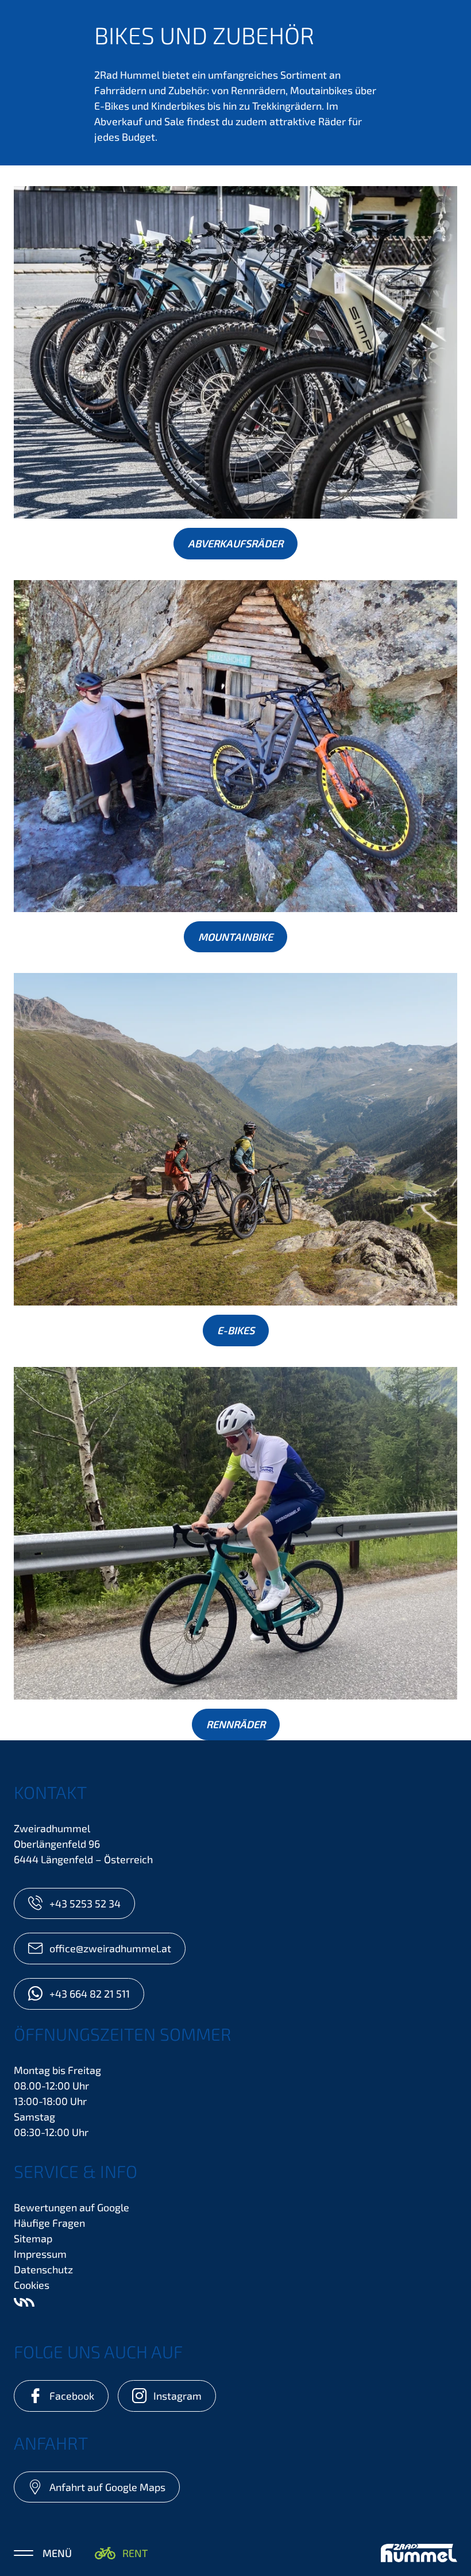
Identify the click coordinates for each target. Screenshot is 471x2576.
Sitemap (33, 2238)
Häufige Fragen (49, 2223)
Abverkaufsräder (235, 543)
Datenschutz (43, 2269)
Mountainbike (235, 937)
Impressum (40, 2254)
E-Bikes (236, 1330)
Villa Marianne (24, 2302)
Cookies (32, 2285)
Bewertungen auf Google (72, 2207)
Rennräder (236, 1724)
